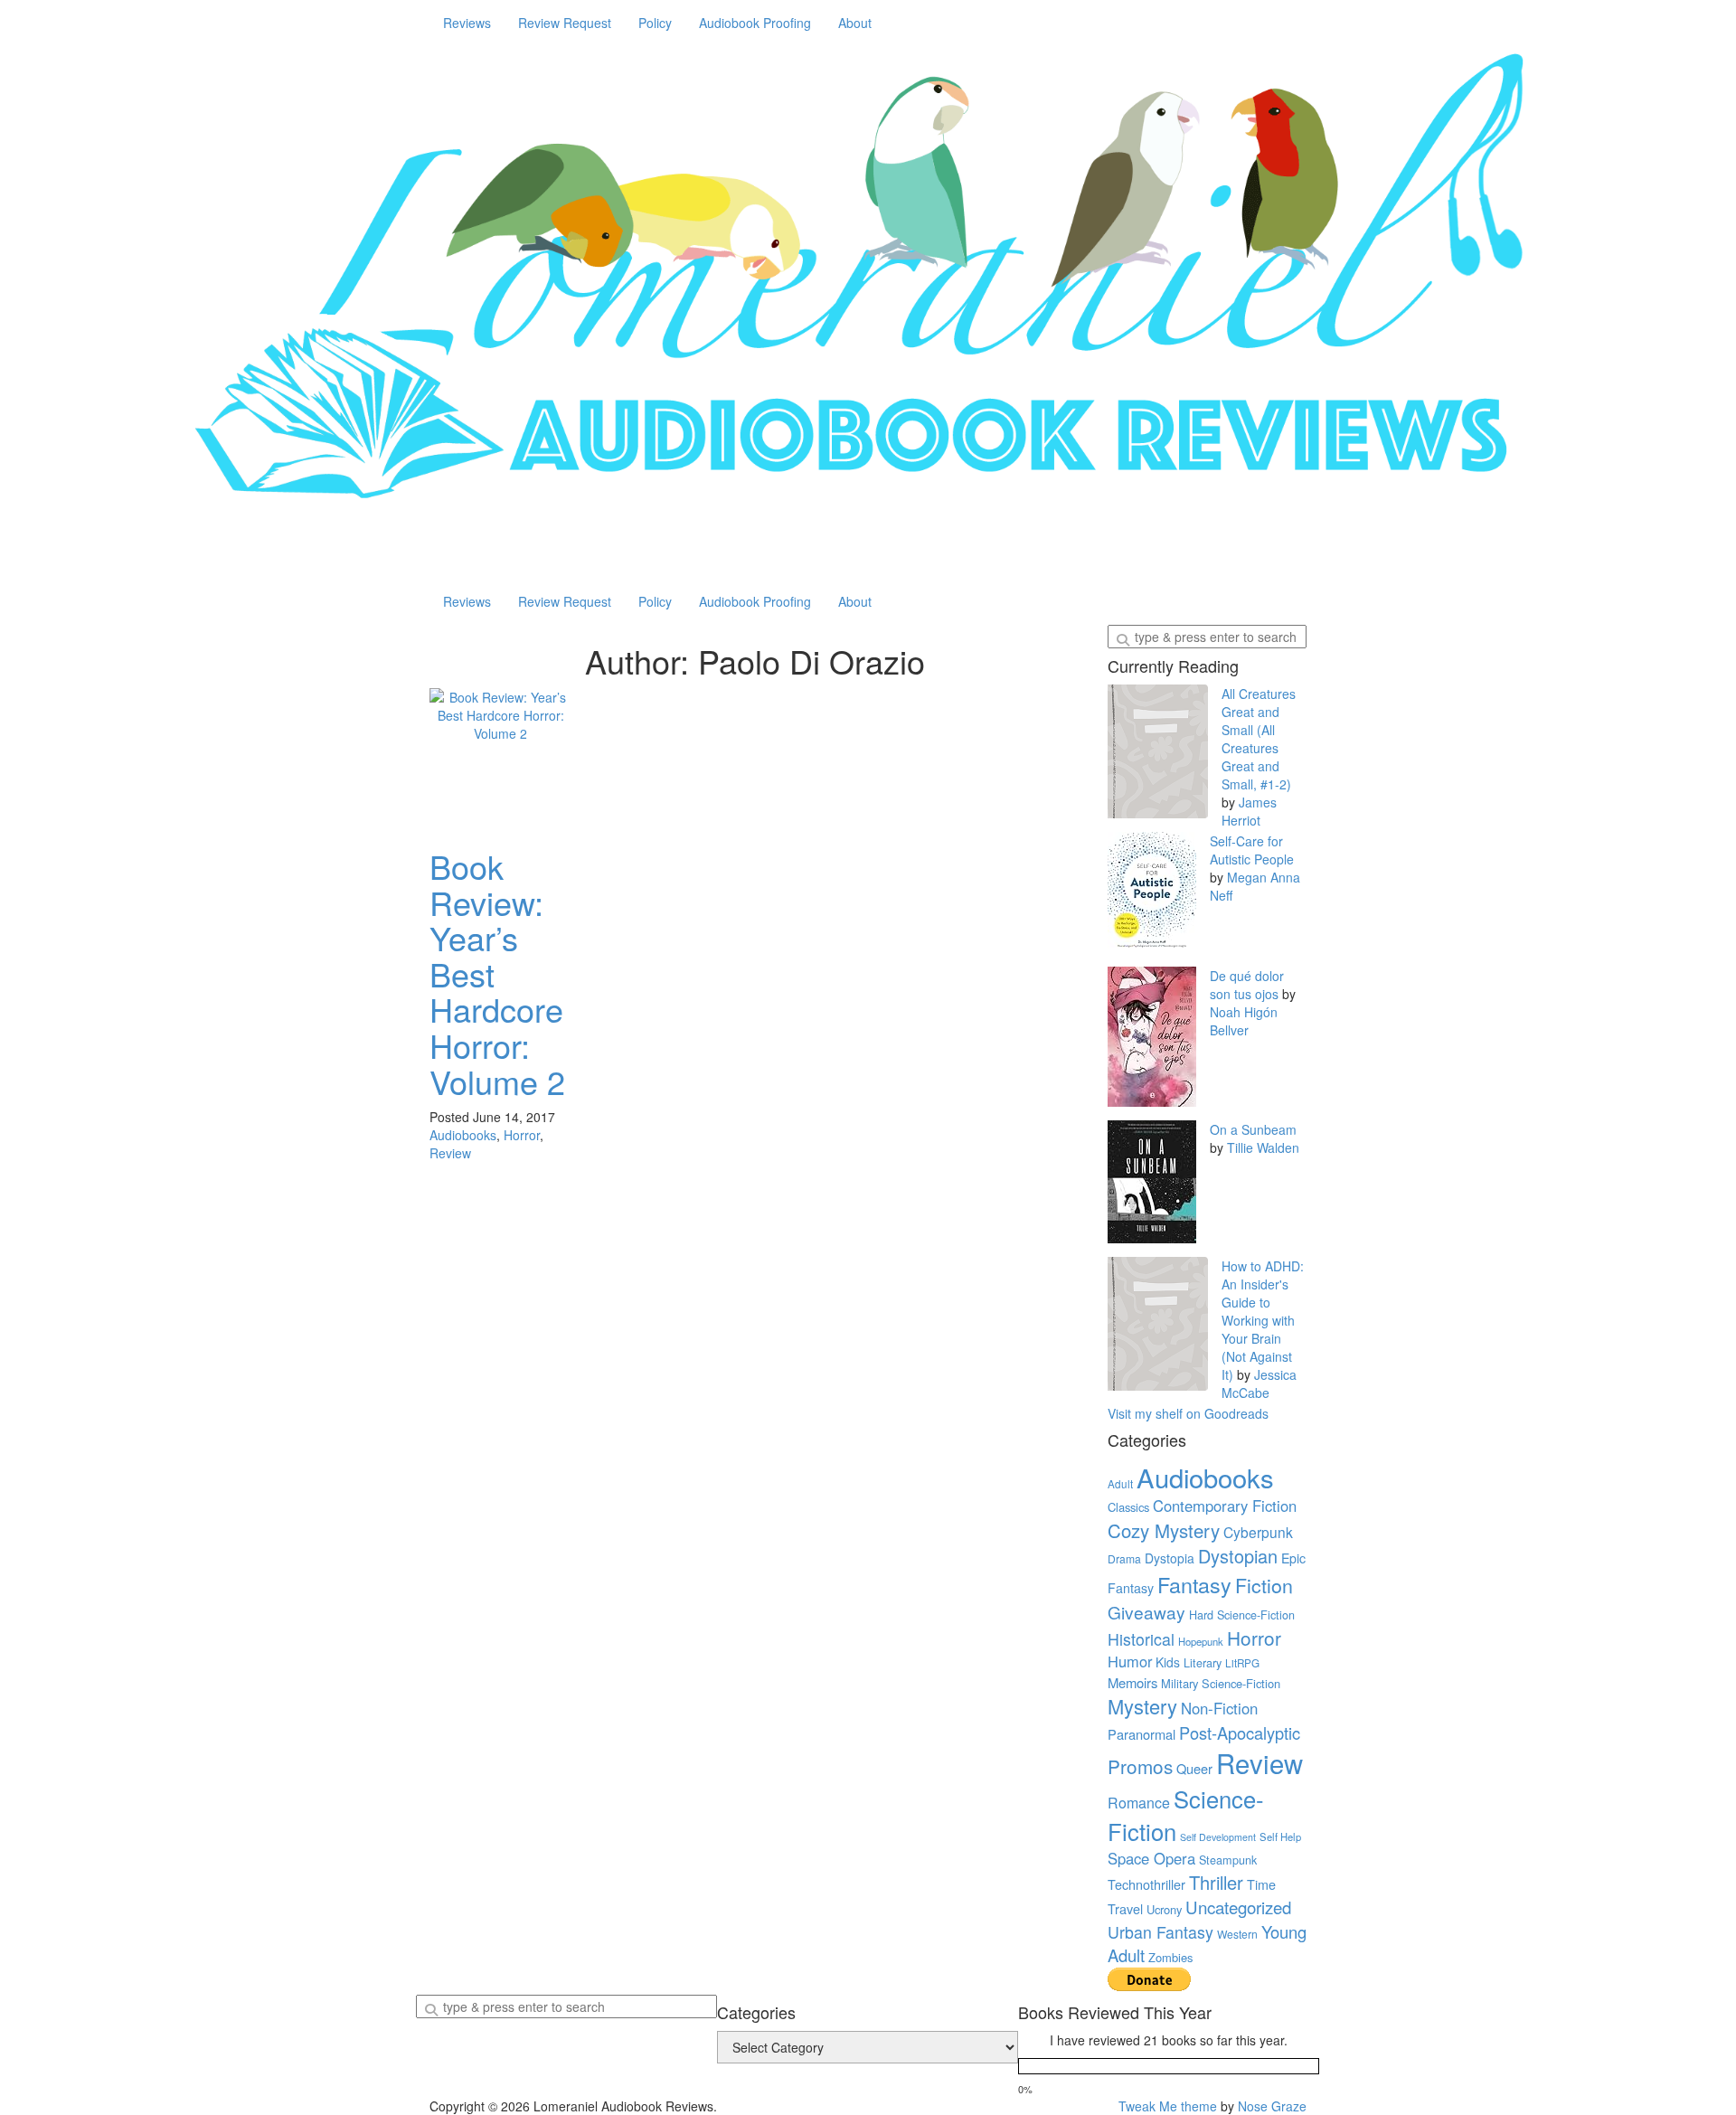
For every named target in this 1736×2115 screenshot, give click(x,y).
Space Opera (1151, 1858)
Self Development (1218, 1837)
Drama (1124, 1558)
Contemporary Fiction (1225, 1506)
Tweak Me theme (1168, 2106)
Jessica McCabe (1259, 1383)
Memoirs (1132, 1682)
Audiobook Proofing (755, 23)
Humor (1130, 1661)
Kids (1168, 1662)
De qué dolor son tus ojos (1247, 985)
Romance (1139, 1803)
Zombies (1170, 1957)
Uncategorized (1238, 1907)
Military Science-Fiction (1221, 1683)
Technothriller (1146, 1884)
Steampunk (1228, 1860)
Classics (1128, 1507)
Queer (1194, 1768)
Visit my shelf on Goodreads (1188, 1413)
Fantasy (1194, 1584)
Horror (522, 1135)
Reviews (467, 23)
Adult (1120, 1484)
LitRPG (1242, 1663)
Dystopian (1238, 1556)
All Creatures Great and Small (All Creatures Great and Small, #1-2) (1259, 739)
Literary (1203, 1663)
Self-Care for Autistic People (1252, 850)
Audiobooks (463, 1135)
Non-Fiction (1219, 1708)
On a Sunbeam (1253, 1129)
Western (1237, 1934)
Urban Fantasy (1160, 1932)
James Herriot (1249, 811)
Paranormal (1142, 1734)
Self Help (1280, 1836)
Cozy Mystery (1164, 1530)
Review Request (565, 23)
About (855, 23)
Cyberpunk (1258, 1532)
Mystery (1142, 1706)
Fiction (1264, 1585)
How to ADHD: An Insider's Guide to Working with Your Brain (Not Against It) (1263, 1320)
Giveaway (1146, 1612)
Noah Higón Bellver (1244, 1021)
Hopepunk (1201, 1641)
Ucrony (1164, 1909)
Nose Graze (1272, 2106)
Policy (655, 23)
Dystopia (1170, 1558)
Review (450, 1153)
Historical (1141, 1639)
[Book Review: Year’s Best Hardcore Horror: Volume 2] (501, 760)
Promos (1140, 1766)
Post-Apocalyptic (1240, 1733)
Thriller (1216, 1882)
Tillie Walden (1263, 1147)
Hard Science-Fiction (1242, 1615)
